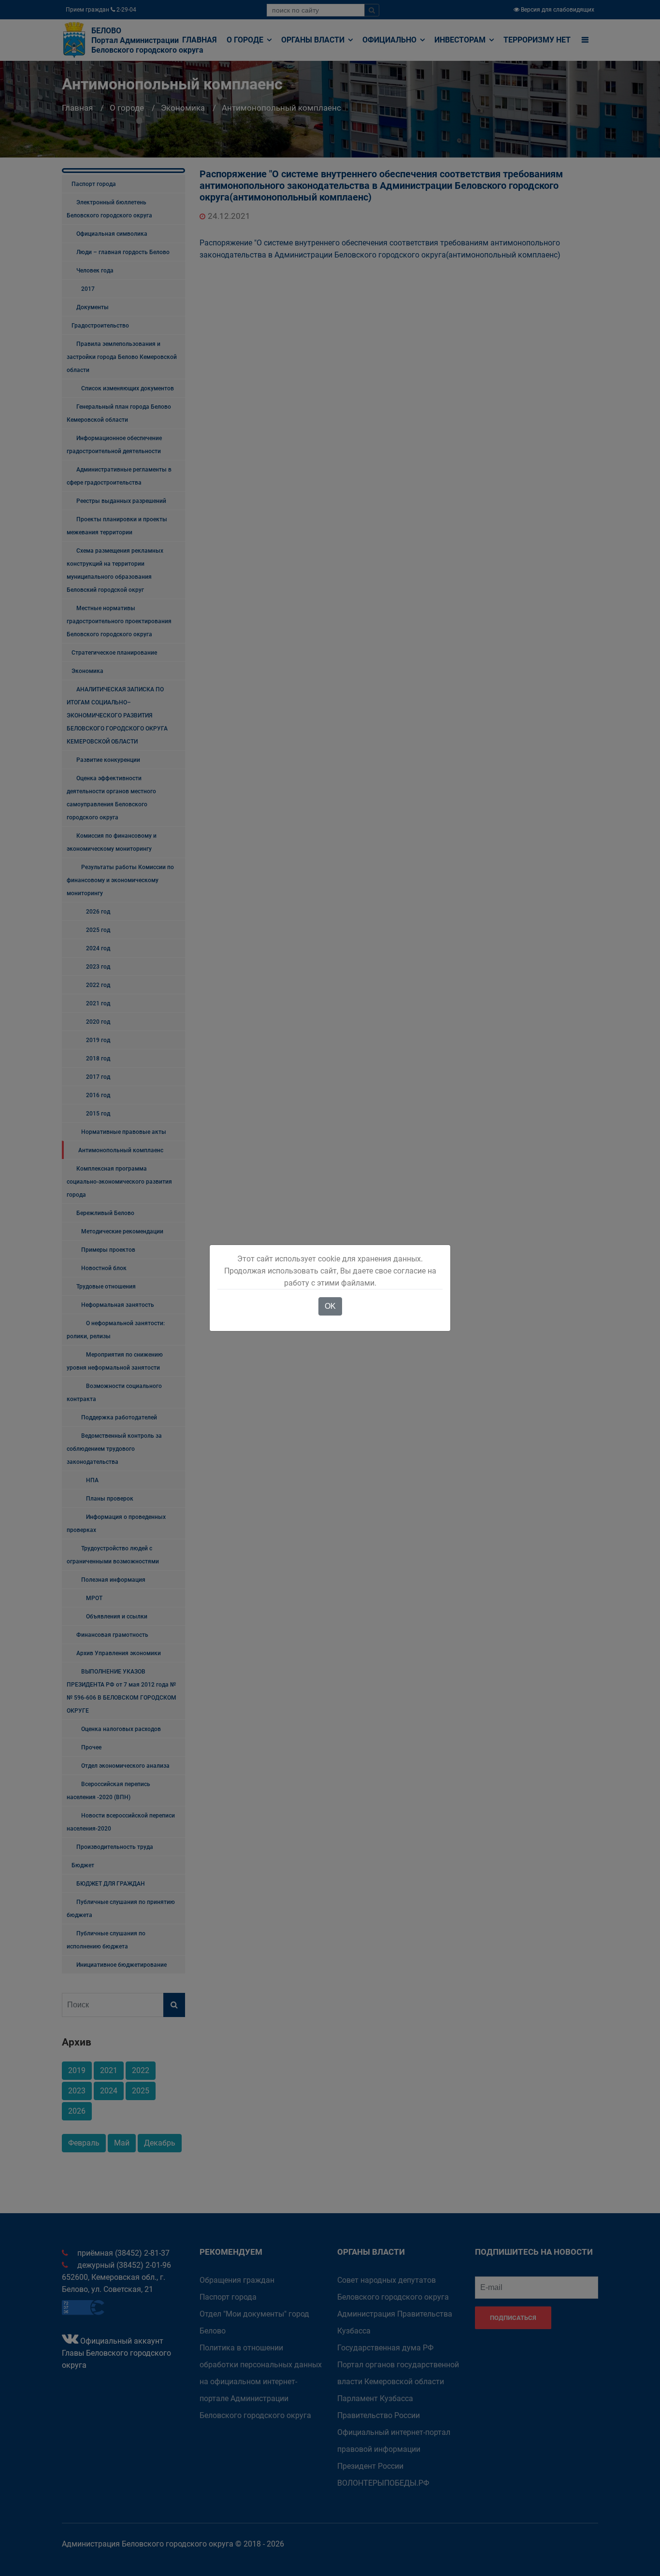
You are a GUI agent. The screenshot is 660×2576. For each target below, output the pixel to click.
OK (330, 1306)
